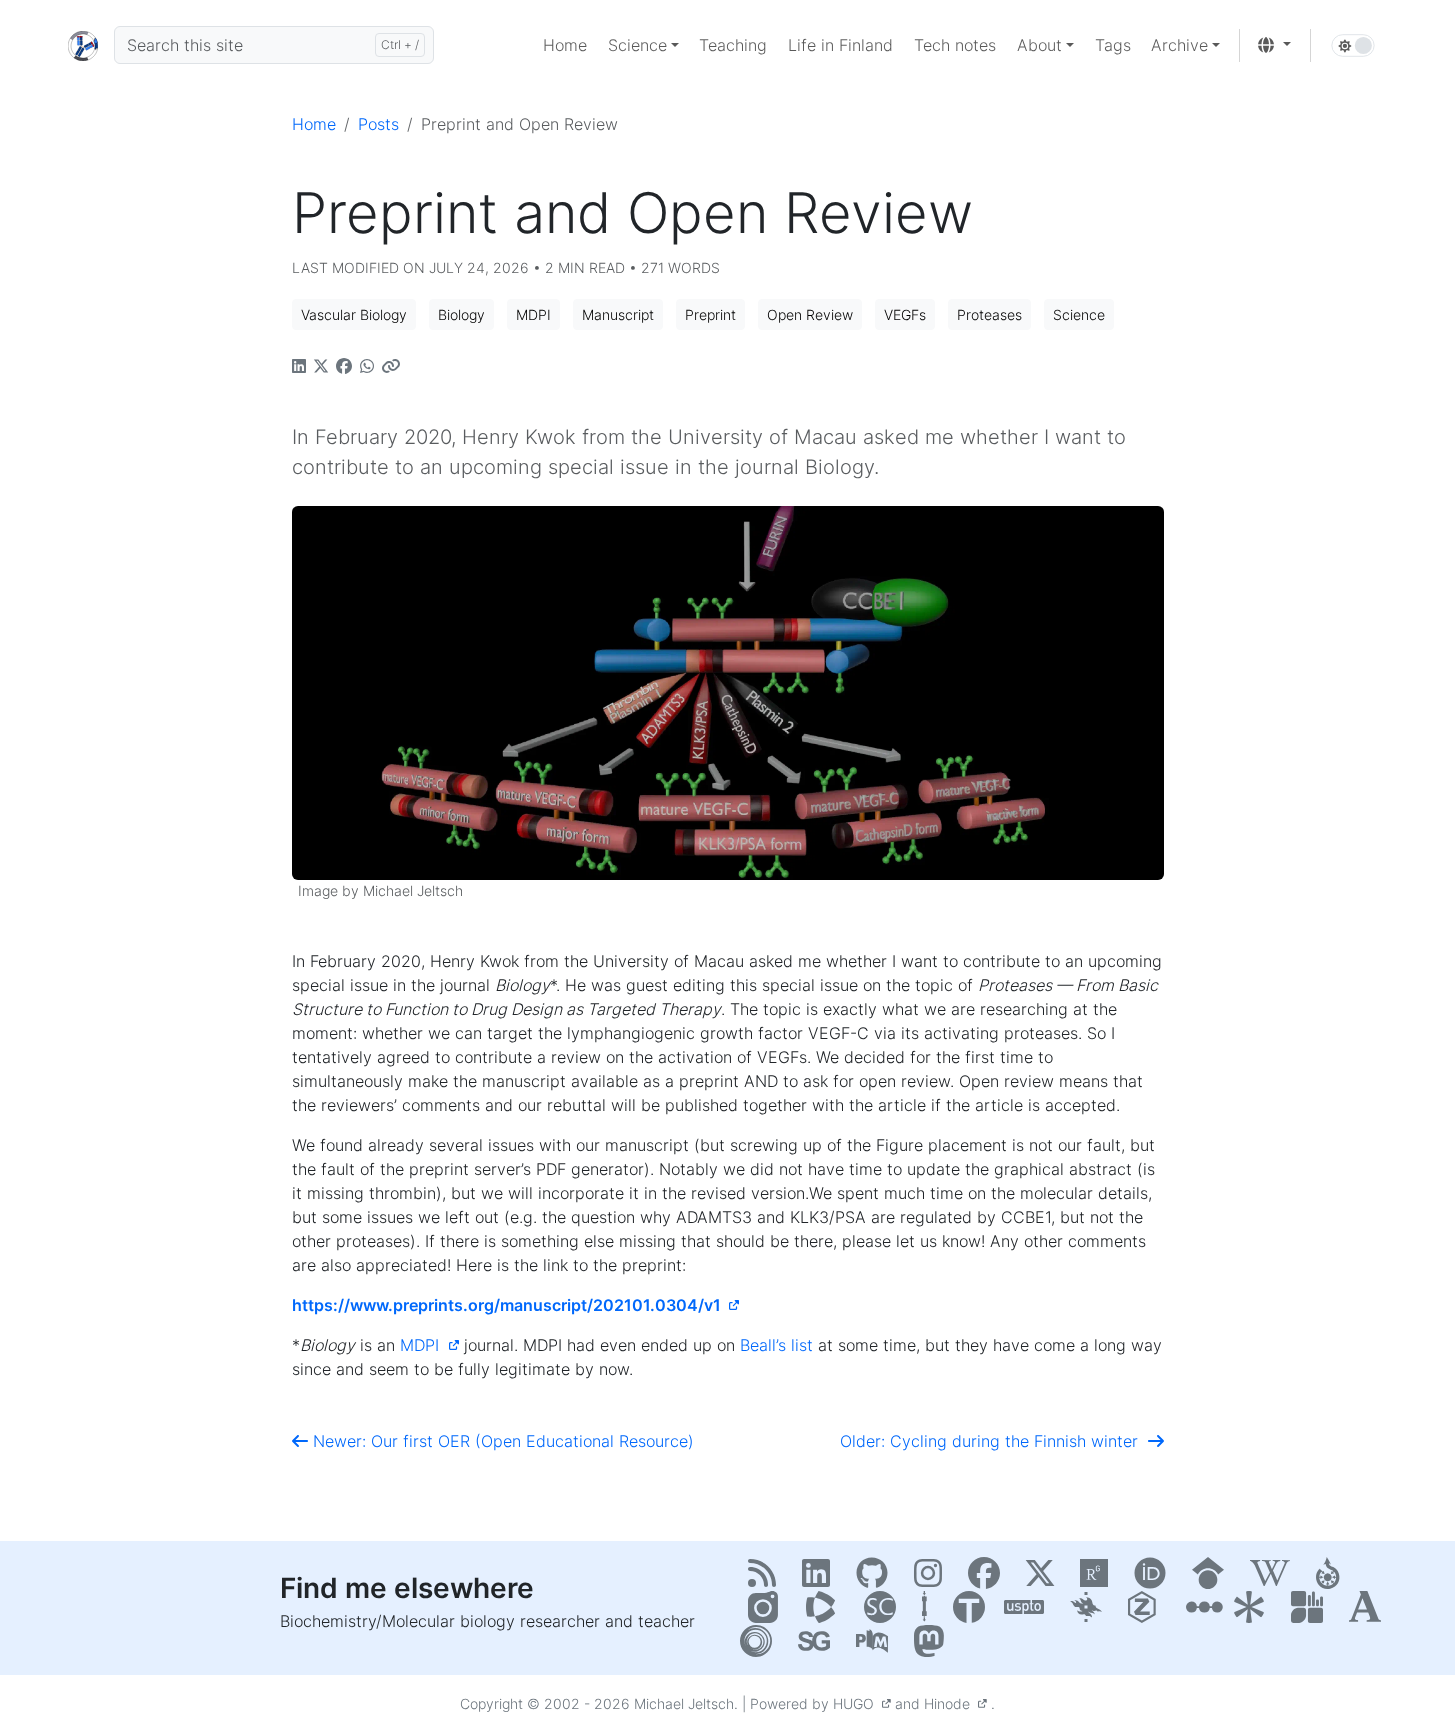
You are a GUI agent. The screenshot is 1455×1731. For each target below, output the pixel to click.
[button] (643, 45)
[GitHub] (877, 1579)
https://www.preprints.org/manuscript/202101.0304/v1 (510, 1305)
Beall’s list (776, 1345)
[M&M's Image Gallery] (769, 1613)
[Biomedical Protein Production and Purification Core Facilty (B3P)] (929, 1613)
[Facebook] (989, 1579)
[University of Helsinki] (1091, 1613)
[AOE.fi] (1201, 1613)
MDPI (424, 1345)
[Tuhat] (971, 1613)
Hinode (951, 1703)
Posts (378, 124)
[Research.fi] (1312, 1613)
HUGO (857, 1703)
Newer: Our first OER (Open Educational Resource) (501, 1441)
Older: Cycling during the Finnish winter (994, 1441)
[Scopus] (885, 1613)
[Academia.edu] (1364, 1613)
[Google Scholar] (1213, 1579)
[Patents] (1029, 1613)
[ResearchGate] (1099, 1579)
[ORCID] (1155, 1579)
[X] (1045, 1579)
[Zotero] (1149, 1613)
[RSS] (767, 1579)
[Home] (83, 45)
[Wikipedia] (1275, 1579)
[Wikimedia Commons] (1334, 1579)
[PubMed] (877, 1647)
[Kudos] (1254, 1613)
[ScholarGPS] (819, 1647)
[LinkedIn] (821, 1579)
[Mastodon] (932, 1647)
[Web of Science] (827, 1613)
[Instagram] (933, 1579)
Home (314, 124)
